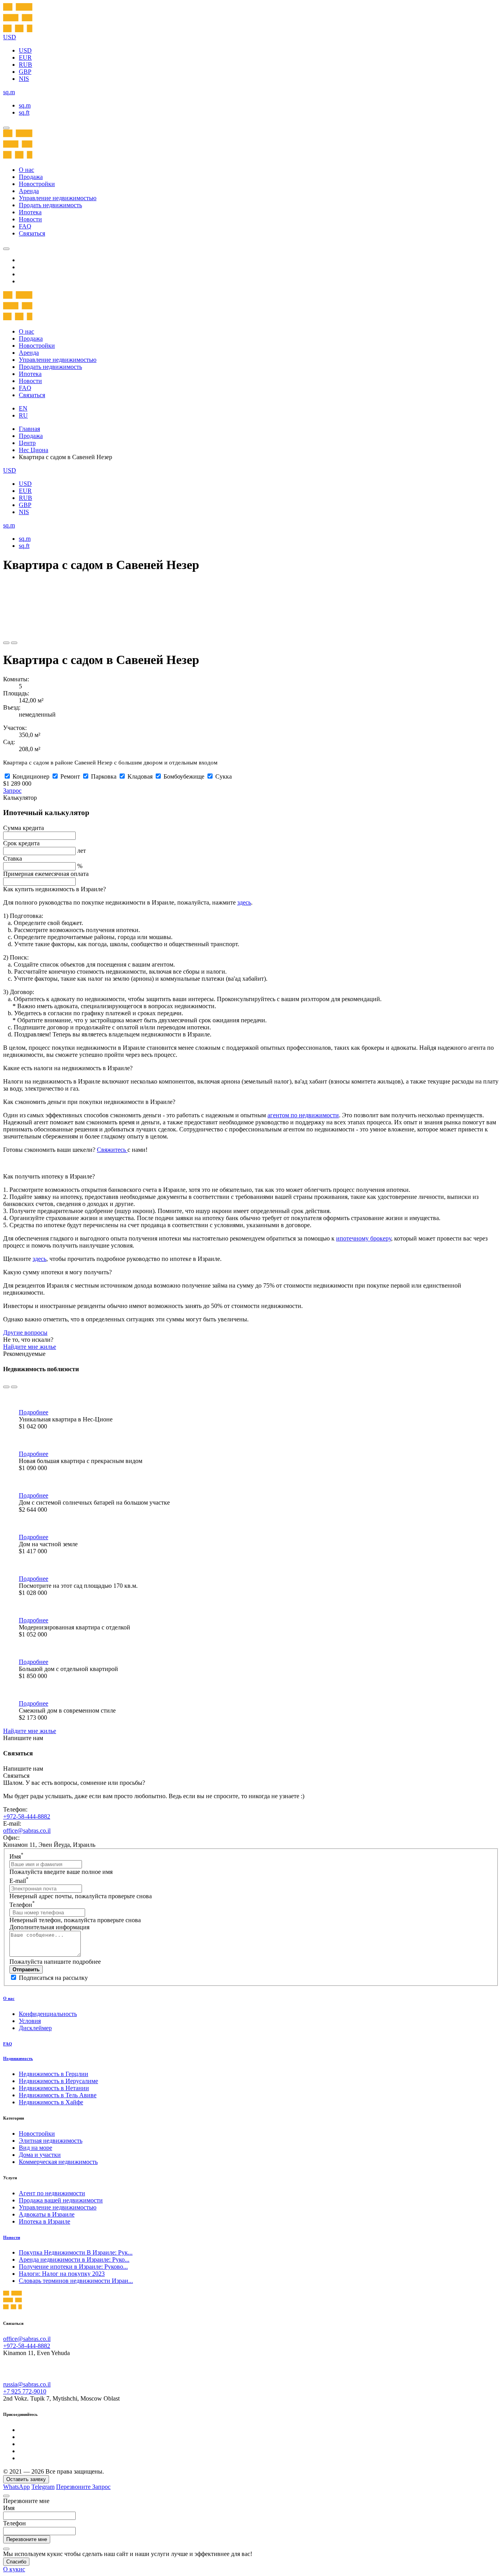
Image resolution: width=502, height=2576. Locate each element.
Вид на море (35, 2148)
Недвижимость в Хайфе (51, 2102)
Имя (16, 1856)
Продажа (31, 177)
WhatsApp (16, 2487)
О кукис (14, 2569)
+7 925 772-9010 (25, 2391)
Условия (30, 2021)
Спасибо (16, 2562)
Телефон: (15, 1809)
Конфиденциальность (48, 2014)
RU (23, 415)
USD (25, 50)
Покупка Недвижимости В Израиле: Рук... (76, 2252)
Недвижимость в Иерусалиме (58, 2081)
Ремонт (70, 776)
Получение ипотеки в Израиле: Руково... (73, 2267)
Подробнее (34, 1412)
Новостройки (37, 184)
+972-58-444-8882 (27, 1816)
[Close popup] (6, 2496)
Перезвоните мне (27, 2539)
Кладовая (140, 776)
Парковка (104, 776)
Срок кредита (21, 843)
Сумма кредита (24, 828)
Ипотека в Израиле (45, 2221)
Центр (27, 443)
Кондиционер (31, 776)
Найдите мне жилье (30, 1347)
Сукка (224, 776)
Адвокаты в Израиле (47, 2214)
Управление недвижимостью (58, 198)
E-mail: (12, 1823)
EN (23, 408)
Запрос (12, 791)
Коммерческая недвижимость (58, 2162)
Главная (29, 429)
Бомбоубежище (184, 776)
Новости (30, 219)
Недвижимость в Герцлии (54, 2074)
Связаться (32, 233)
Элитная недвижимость (51, 2141)
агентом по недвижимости (303, 1115)
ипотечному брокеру (364, 1238)
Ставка (13, 858)
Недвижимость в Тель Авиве (58, 2095)
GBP (25, 72)
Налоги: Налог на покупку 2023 (62, 2274)
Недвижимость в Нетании (54, 2088)
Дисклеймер (35, 2028)
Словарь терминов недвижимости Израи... (76, 2281)
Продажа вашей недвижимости (61, 2200)
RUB (25, 65)
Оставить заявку (26, 2479)
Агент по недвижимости (52, 2193)
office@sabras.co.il (27, 1831)
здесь (244, 902)
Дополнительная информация (49, 1927)
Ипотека (30, 212)
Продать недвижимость (50, 205)
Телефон (22, 1905)
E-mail (19, 1881)
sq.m (25, 105)
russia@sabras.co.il (27, 2384)
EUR (25, 57)
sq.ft (24, 112)
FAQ (25, 226)
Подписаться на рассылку (53, 1978)
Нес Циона (34, 450)
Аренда (29, 191)
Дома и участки (40, 2155)
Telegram (43, 2487)
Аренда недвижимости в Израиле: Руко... (74, 2259)
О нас (26, 170)
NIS (24, 79)
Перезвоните (74, 2487)
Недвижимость (18, 2058)
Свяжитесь (112, 1150)
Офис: (11, 1838)
